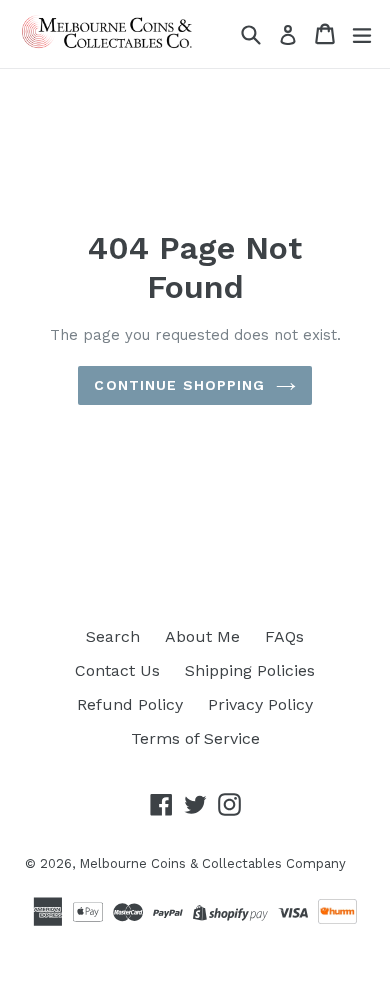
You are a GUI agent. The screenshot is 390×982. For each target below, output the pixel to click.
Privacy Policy (260, 704)
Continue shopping (179, 385)
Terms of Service (195, 738)
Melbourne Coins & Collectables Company (212, 863)
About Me (202, 636)
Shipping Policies (250, 670)
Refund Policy (130, 704)
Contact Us (117, 670)
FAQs (284, 636)
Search (113, 636)
